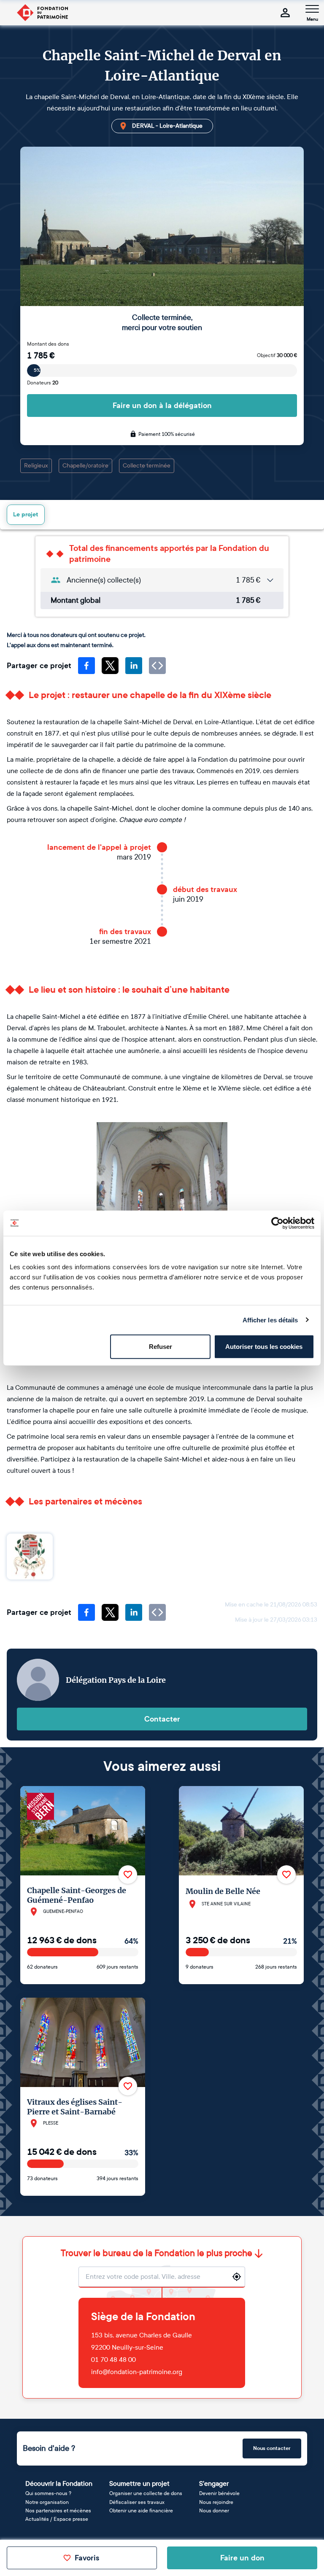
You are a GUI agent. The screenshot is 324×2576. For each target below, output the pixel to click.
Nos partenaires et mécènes (58, 2511)
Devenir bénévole (219, 2493)
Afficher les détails (270, 1320)
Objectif (277, 355)
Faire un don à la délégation (162, 406)
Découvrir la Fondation (59, 2483)
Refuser (161, 1347)
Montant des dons (48, 344)
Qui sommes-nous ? (48, 2493)
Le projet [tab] (26, 514)
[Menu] (312, 9)
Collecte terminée (147, 466)
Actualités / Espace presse (57, 2519)
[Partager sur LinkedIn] (134, 666)
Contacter (162, 1719)
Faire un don (242, 2558)
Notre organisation (47, 2502)
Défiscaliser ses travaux (137, 2502)
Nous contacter (272, 2448)
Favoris (87, 2558)
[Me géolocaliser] (237, 2277)
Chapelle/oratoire (85, 466)
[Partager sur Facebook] (86, 666)
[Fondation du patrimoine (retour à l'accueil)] (42, 13)
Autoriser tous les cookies (264, 1347)
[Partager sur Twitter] (110, 666)
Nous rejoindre (216, 2502)
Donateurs (43, 383)
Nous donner (214, 2511)
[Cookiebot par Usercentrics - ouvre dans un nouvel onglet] (277, 1223)
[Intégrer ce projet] (157, 666)
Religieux (36, 466)
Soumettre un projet (139, 2483)
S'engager (214, 2483)
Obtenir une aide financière (141, 2511)
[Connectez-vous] (285, 13)
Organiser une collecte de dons (146, 2493)
